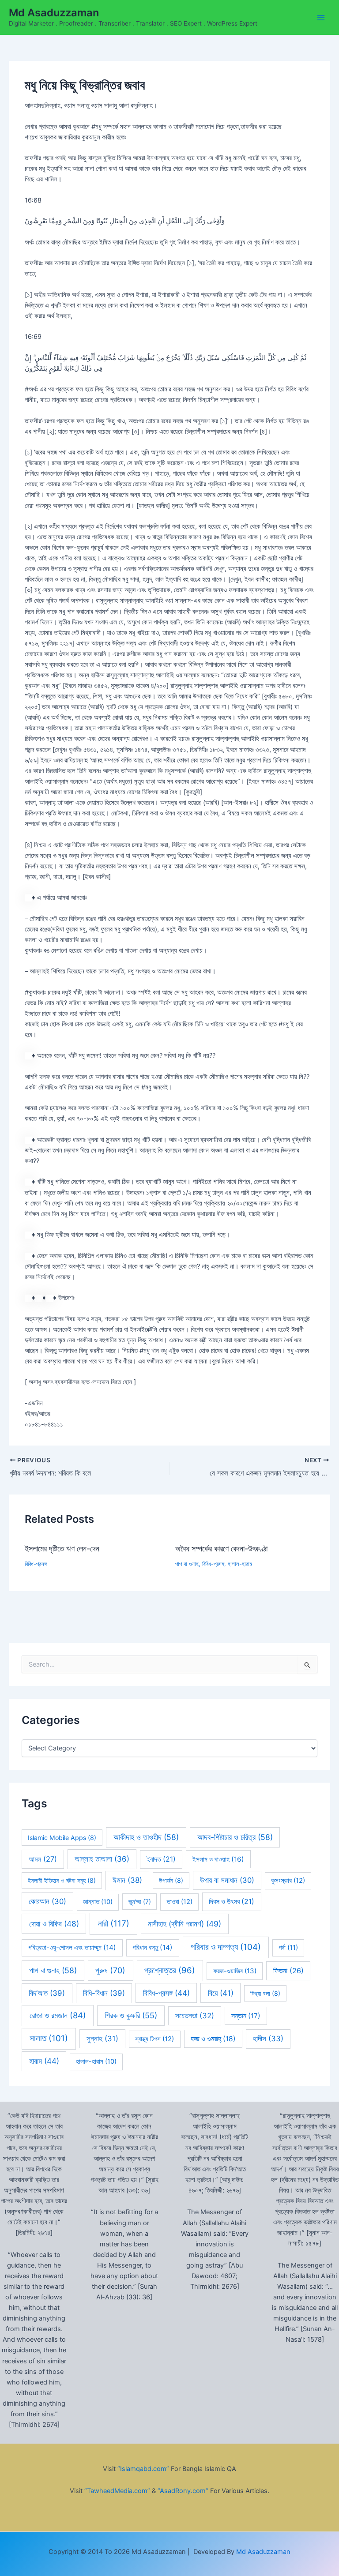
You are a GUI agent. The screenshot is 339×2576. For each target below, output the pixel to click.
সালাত (49, 2038)
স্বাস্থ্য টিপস (154, 2039)
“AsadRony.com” (183, 2491)
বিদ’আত (47, 1993)
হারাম (44, 2061)
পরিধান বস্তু (153, 1947)
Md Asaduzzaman (54, 13)
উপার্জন (171, 1880)
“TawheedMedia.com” (117, 2491)
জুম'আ (140, 1902)
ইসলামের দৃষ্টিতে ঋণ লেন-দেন (62, 1548)
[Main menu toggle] (321, 18)
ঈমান (127, 1880)
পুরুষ (110, 1970)
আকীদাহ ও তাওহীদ (146, 1837)
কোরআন (47, 1901)
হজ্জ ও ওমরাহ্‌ (213, 2039)
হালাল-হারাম (240, 1564)
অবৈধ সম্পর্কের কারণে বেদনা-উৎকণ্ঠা (221, 1548)
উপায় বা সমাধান (227, 1880)
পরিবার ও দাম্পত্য (226, 1947)
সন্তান (246, 2016)
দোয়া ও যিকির (54, 1924)
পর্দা (288, 1948)
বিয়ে (221, 1993)
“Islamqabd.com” (143, 2469)
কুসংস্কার (288, 1881)
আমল (43, 1859)
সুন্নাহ (102, 2039)
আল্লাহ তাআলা (102, 1859)
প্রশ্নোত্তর (170, 1970)
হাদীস (268, 2039)
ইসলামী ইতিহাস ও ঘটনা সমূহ (62, 1880)
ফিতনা (288, 1971)
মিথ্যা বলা (265, 1993)
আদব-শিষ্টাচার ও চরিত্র (235, 1837)
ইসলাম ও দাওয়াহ (218, 1859)
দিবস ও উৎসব (232, 1902)
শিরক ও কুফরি (131, 2015)
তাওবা (180, 1902)
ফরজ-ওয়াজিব (235, 1971)
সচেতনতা (195, 2016)
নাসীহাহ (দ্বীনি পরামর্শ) (185, 1924)
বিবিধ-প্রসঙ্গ (36, 1564)
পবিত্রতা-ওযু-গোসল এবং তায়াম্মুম (72, 1947)
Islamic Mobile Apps (62, 1838)
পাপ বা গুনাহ (187, 1564)
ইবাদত (161, 1859)
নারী (114, 1924)
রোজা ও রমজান (58, 2015)
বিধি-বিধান (104, 1993)
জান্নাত (98, 1902)
